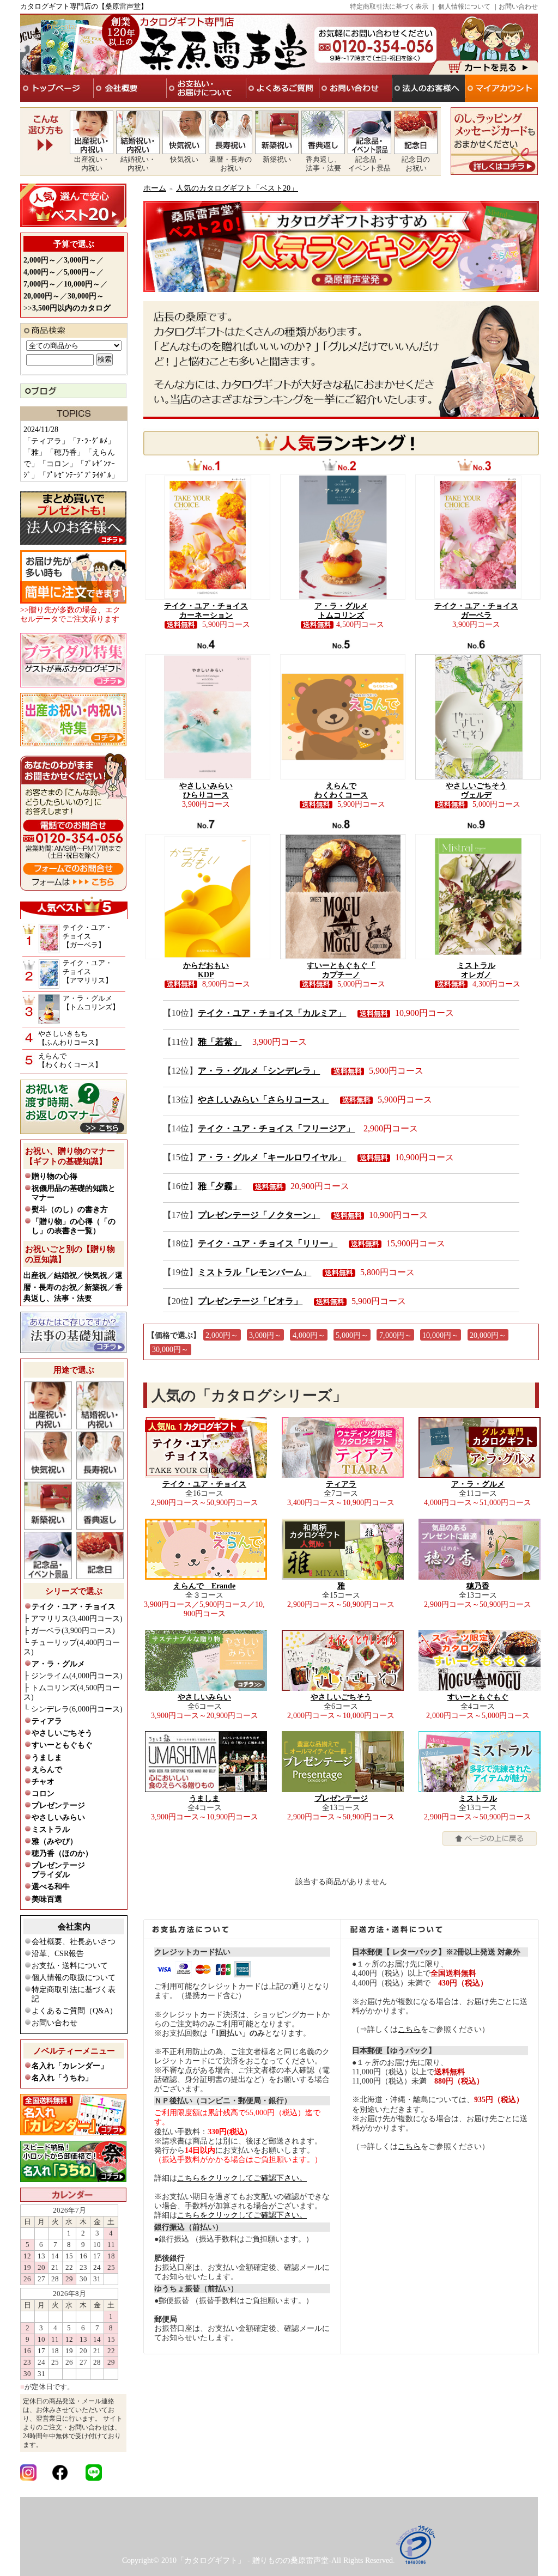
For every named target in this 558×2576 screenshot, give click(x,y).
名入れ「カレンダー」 (70, 2066)
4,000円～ (309, 1335)
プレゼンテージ (58, 1805)
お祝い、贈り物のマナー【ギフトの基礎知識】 (70, 1156)
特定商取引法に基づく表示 (389, 7)
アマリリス (77, 1619)
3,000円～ (265, 1335)
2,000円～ (222, 1335)
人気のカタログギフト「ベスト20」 (237, 188)
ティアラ (47, 1721)
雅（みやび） (54, 1841)
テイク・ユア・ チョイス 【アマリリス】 (87, 972)
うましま (47, 1758)
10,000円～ (441, 1335)
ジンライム (77, 1676)
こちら (409, 2029)
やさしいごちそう (62, 1733)
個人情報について (464, 7)
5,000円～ (352, 1335)
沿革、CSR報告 (58, 1954)
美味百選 (47, 1899)
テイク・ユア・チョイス (74, 1607)
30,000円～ (170, 1350)
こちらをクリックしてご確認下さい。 (242, 2178)
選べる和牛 (51, 1887)
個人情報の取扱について (74, 1978)
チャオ (43, 1782)
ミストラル (51, 1829)
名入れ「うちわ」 (62, 2078)
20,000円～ (488, 1335)
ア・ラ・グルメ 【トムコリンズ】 (91, 1003)
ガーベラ (73, 1631)
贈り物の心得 (54, 1176)
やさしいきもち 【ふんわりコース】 (70, 1038)
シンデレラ (77, 1709)
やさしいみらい (58, 1817)
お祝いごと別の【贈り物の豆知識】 (70, 1254)
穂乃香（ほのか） (62, 1853)
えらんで (47, 1770)
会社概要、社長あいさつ (74, 1942)
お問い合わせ (518, 7)
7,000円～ (396, 1335)
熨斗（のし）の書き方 (70, 1210)
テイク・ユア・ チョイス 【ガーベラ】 (87, 936)
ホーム (155, 188)
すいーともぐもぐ (62, 1745)
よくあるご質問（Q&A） (74, 2011)
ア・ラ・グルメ (58, 1664)
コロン (43, 1794)
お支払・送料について (70, 1966)
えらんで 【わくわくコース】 (70, 1060)
